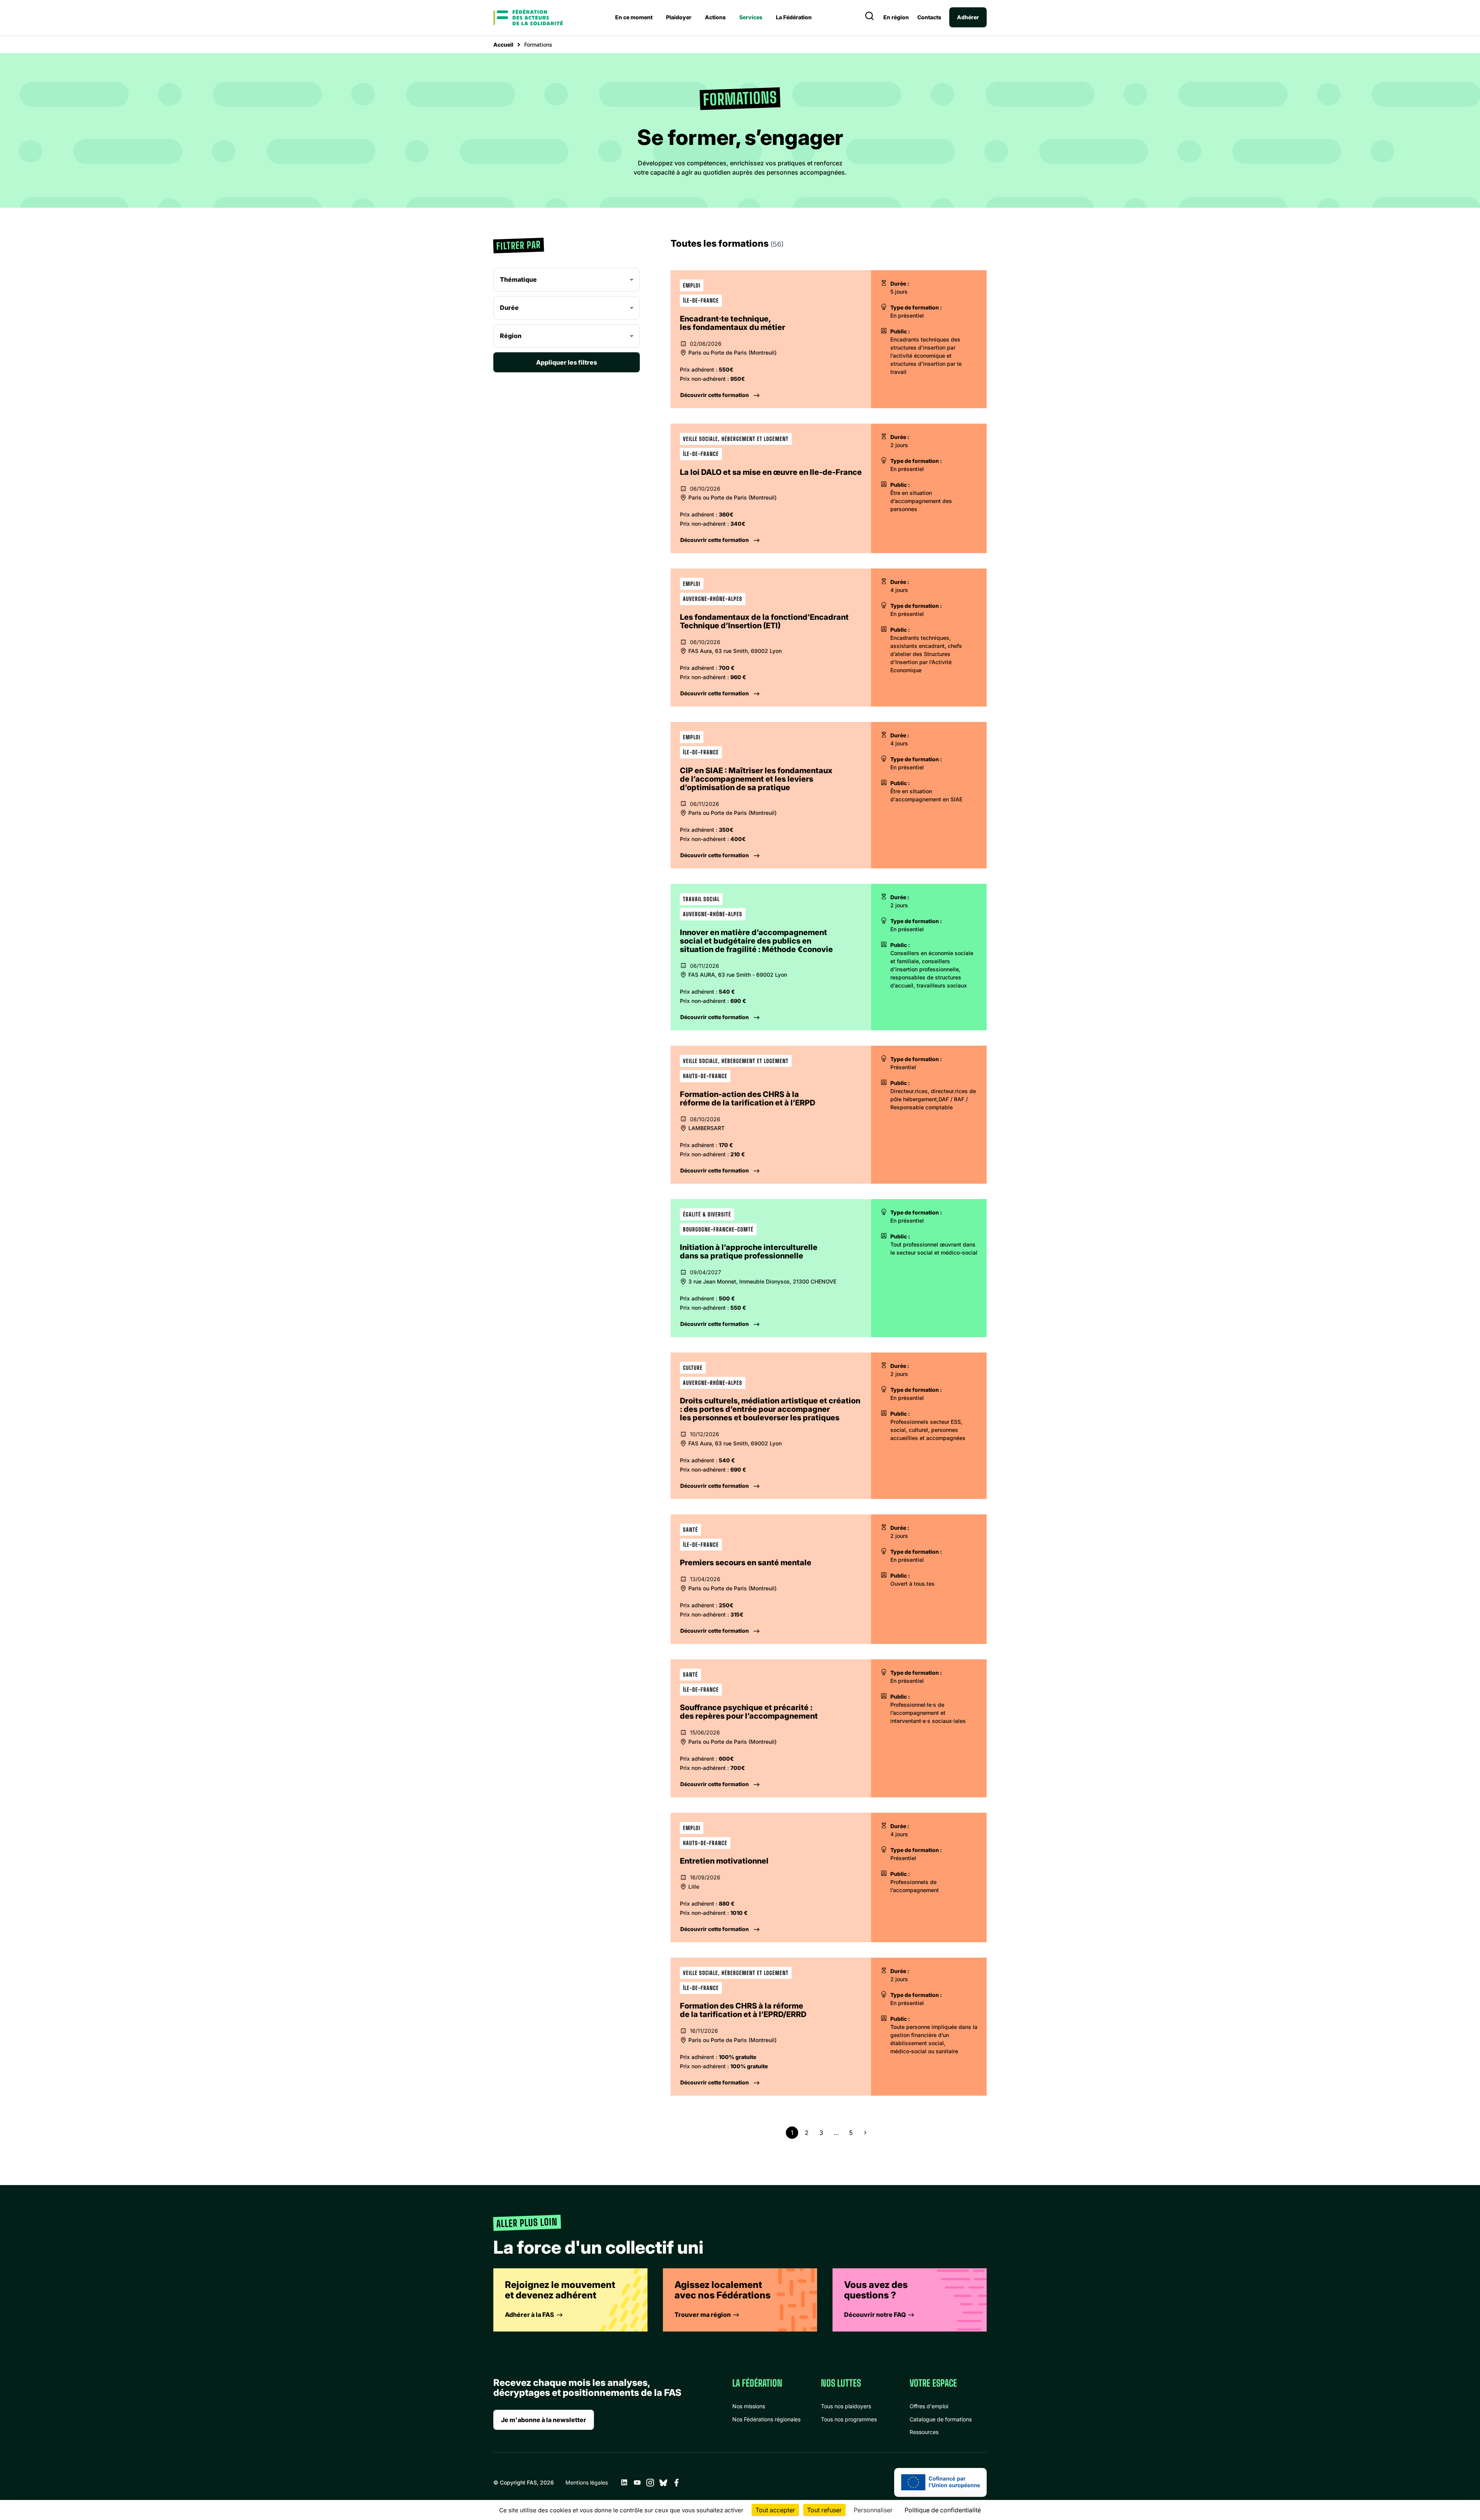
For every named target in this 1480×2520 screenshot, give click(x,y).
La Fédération (794, 17)
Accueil (503, 45)
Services (751, 17)
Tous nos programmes (849, 2419)
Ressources (924, 2432)
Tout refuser (824, 2510)
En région (896, 17)
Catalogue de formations (941, 2419)
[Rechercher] (869, 17)
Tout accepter (775, 2510)
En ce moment (634, 17)
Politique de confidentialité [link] (943, 2510)
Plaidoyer (679, 17)
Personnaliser (873, 2510)
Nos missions (749, 2406)
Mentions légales (587, 2482)
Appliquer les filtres (567, 362)
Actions (715, 17)
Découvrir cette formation (715, 395)
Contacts (929, 17)
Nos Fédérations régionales (766, 2419)
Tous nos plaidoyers (846, 2406)
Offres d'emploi (929, 2406)
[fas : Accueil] (528, 17)
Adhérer (968, 17)
